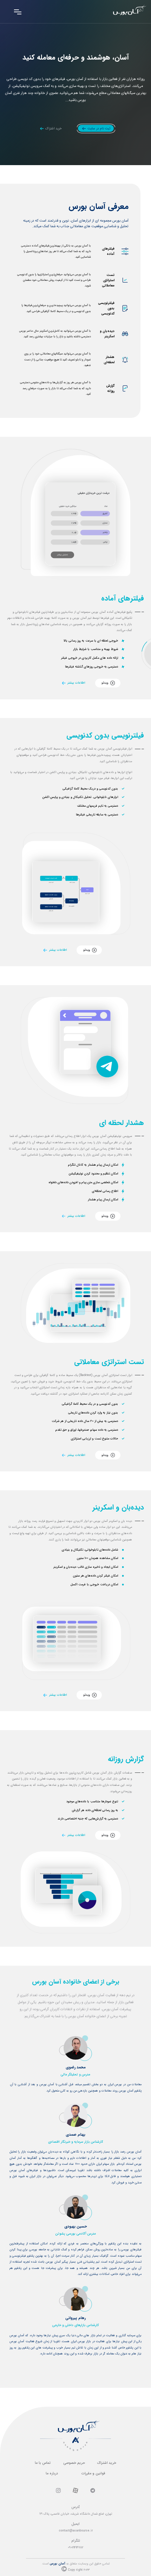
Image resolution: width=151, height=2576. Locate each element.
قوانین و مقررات (93, 2473)
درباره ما (52, 2473)
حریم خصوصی (74, 2463)
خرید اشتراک (107, 2463)
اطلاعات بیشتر (76, 683)
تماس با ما (43, 2463)
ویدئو (105, 683)
